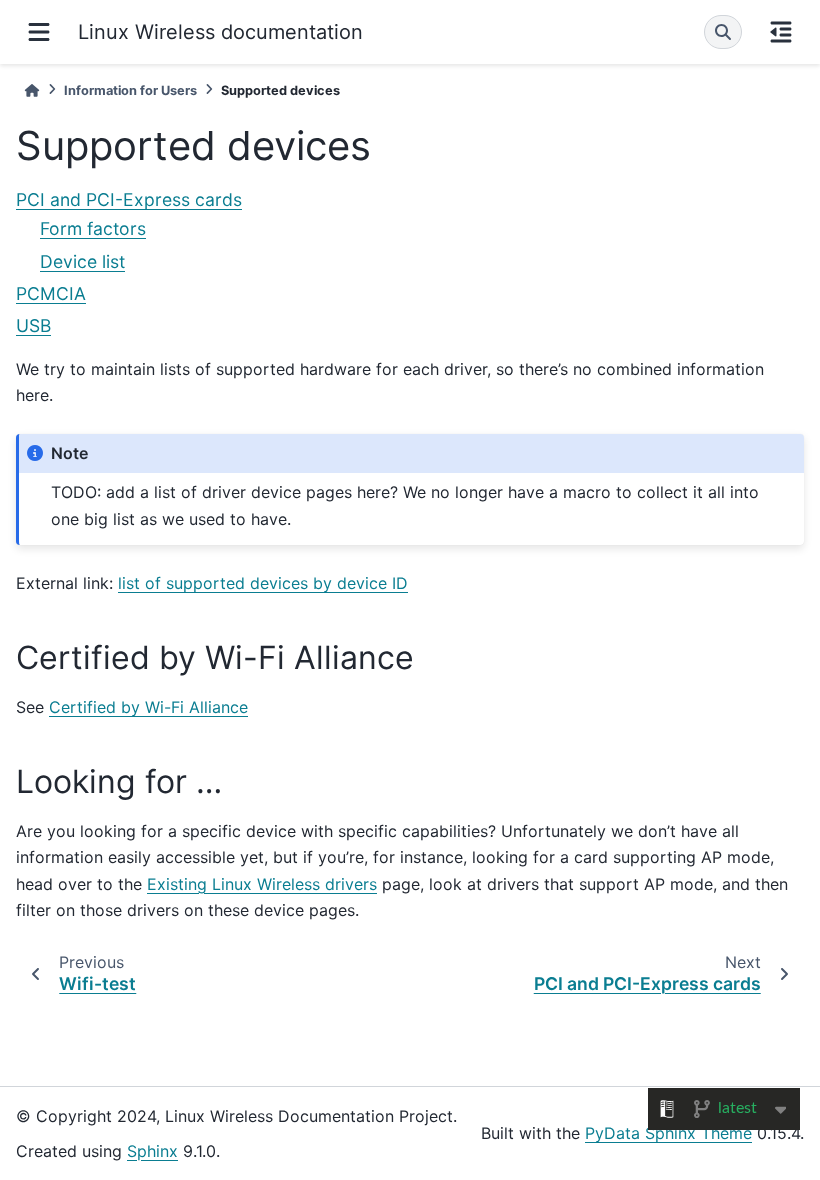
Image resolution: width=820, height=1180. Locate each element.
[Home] (32, 90)
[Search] (723, 32)
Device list (82, 261)
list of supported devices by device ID (263, 583)
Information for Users (130, 90)
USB (33, 325)
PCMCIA (51, 293)
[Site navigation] (39, 32)
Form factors (93, 228)
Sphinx (152, 1151)
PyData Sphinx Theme (668, 1133)
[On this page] (781, 32)
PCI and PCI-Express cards (129, 199)
